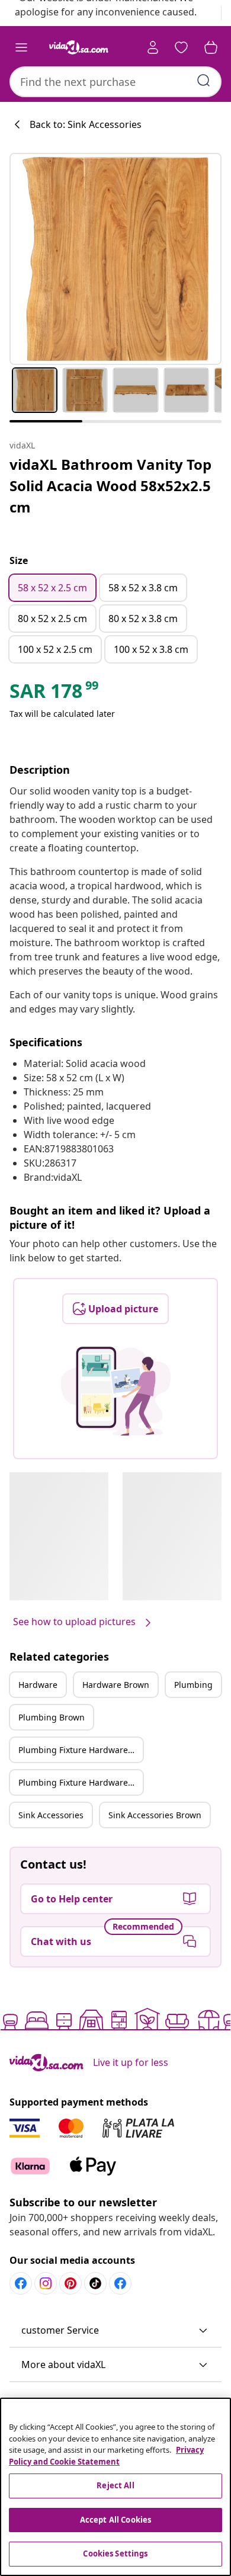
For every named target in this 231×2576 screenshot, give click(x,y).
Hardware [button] (38, 1685)
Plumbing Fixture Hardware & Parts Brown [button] (81, 1782)
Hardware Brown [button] (116, 1685)
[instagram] (46, 2283)
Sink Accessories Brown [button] (155, 1815)
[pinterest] (70, 2283)
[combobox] (115, 82)
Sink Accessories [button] (51, 1815)
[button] (115, 2331)
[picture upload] (116, 1391)
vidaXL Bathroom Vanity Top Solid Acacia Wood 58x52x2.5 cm (110, 486)
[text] (55, 694)
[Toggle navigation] (21, 47)
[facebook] (21, 2283)
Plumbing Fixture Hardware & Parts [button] (81, 1750)
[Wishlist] (181, 47)
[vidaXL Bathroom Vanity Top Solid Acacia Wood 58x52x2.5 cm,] (115, 259)
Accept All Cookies (115, 2520)
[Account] (153, 47)
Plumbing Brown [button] (52, 1717)
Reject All (115, 2485)
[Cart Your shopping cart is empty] (211, 47)
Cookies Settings (115, 2553)
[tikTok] (95, 2283)
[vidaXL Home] (79, 47)
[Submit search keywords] (204, 81)
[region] (115, 2487)
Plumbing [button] (193, 1685)
